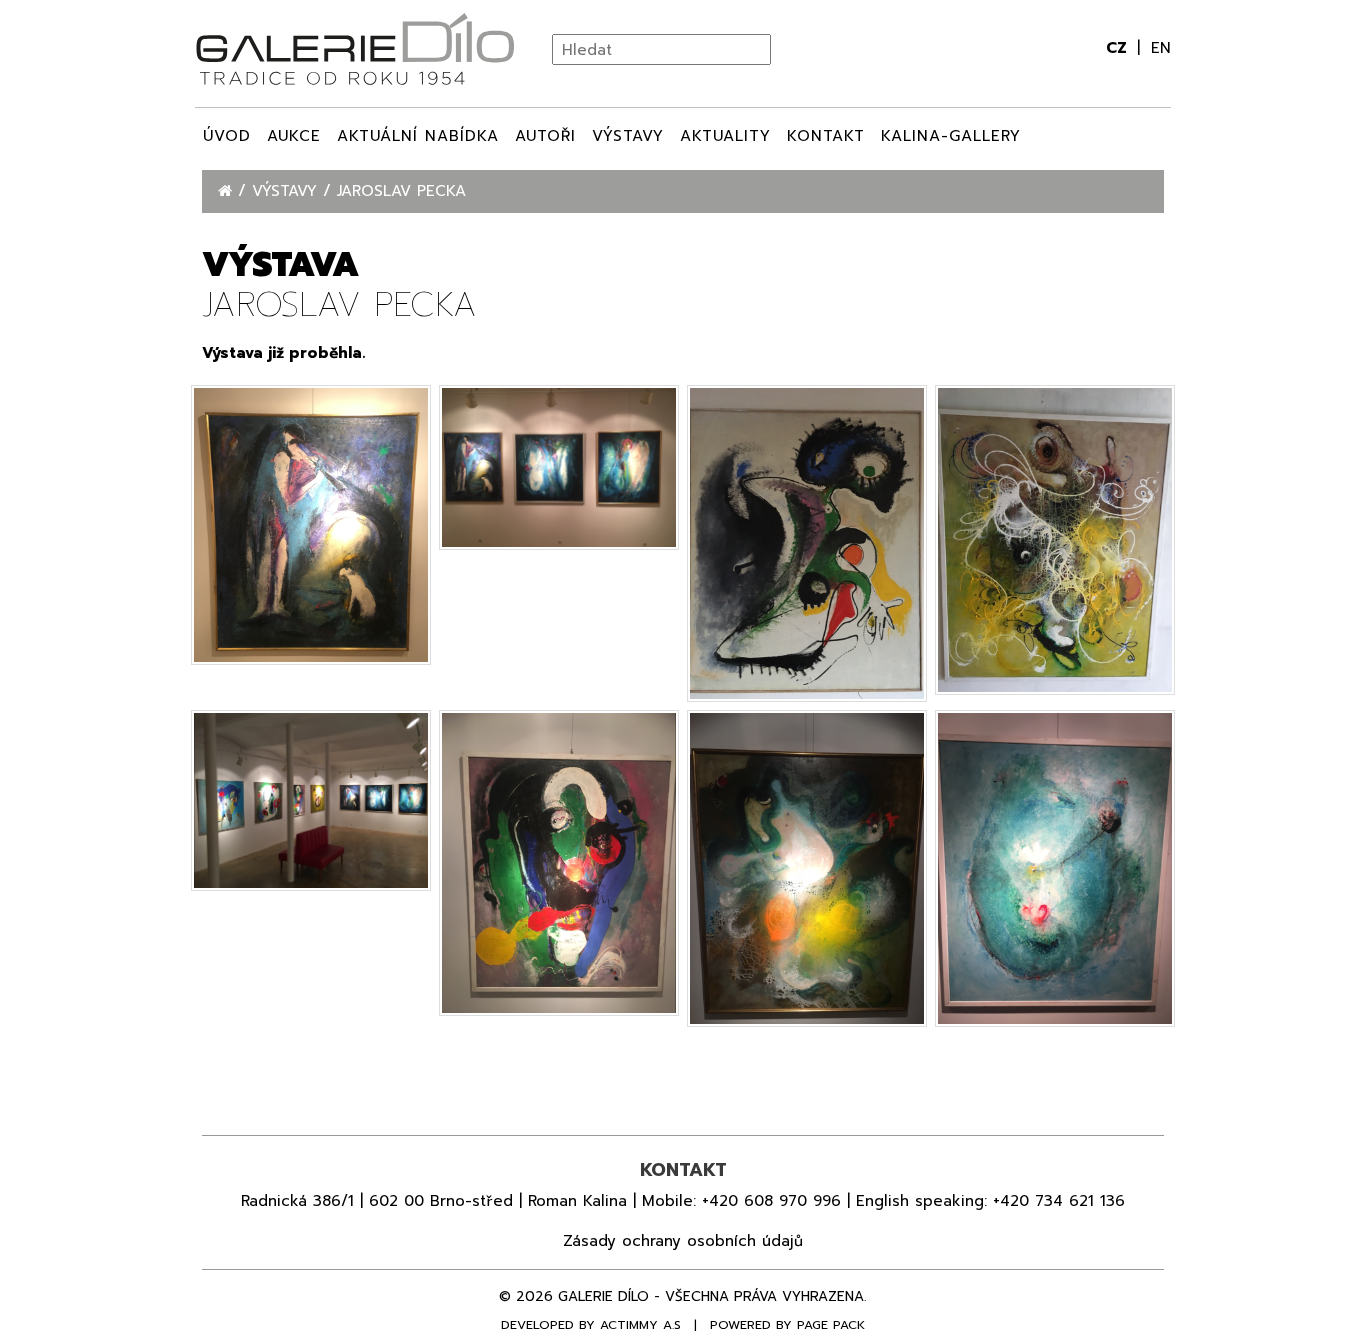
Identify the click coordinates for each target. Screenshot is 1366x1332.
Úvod (227, 136)
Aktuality (725, 136)
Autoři (545, 136)
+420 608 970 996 (771, 1201)
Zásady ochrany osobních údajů (683, 1241)
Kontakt (826, 136)
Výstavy (628, 136)
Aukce (294, 136)
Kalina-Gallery (951, 136)
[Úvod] (228, 191)
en (1161, 48)
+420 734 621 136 (1059, 1201)
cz (1119, 48)
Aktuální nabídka (418, 136)
